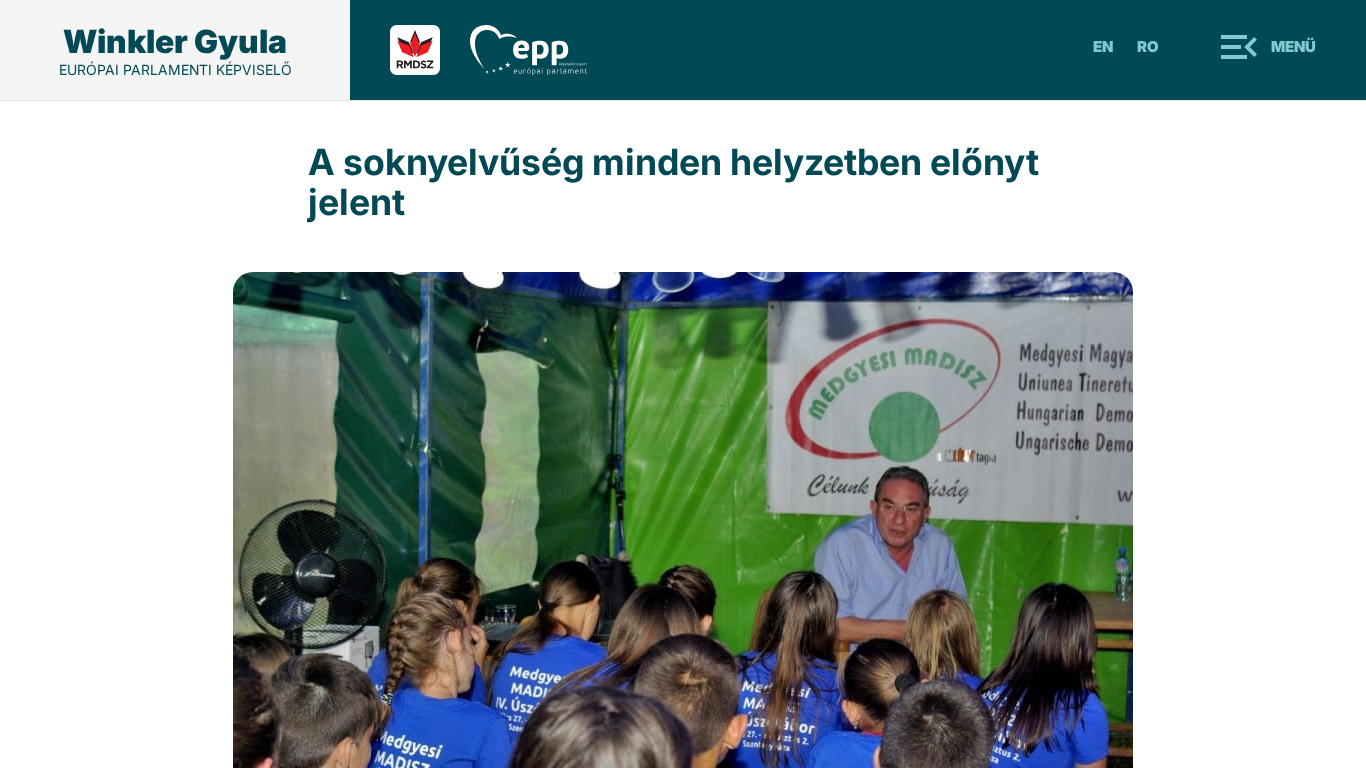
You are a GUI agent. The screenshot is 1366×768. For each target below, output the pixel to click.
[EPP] (543, 50)
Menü (1293, 46)
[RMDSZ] (430, 50)
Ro (1148, 46)
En (1103, 46)
